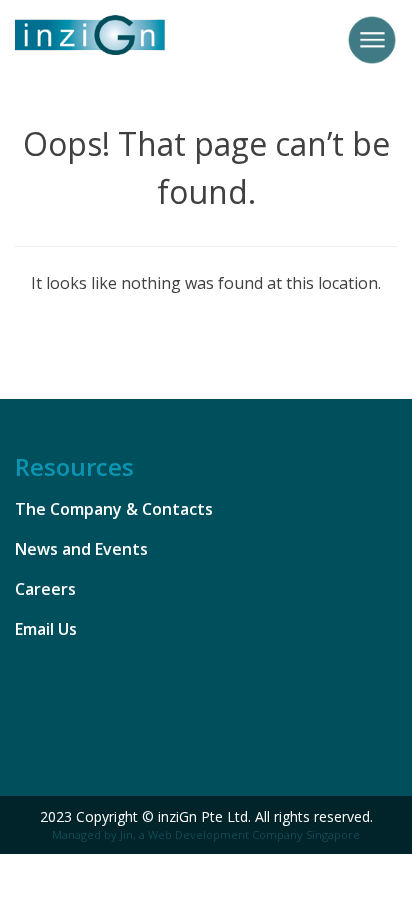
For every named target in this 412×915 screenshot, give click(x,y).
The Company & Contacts (114, 509)
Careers (45, 589)
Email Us (46, 629)
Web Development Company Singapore (254, 834)
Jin (126, 834)
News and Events (81, 549)
